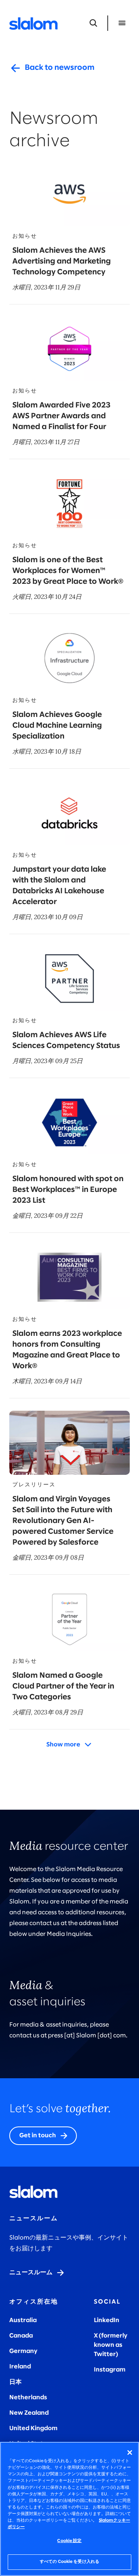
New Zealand (29, 2413)
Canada (21, 2336)
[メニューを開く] (122, 23)
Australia (23, 2320)
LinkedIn (107, 2320)
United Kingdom (33, 2428)
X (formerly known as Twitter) (111, 2345)
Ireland (20, 2367)
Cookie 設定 (69, 2541)
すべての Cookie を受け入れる (69, 2562)
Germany (23, 2351)
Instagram (110, 2370)
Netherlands (28, 2398)
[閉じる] (130, 2453)
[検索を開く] (93, 23)
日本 (15, 2382)
